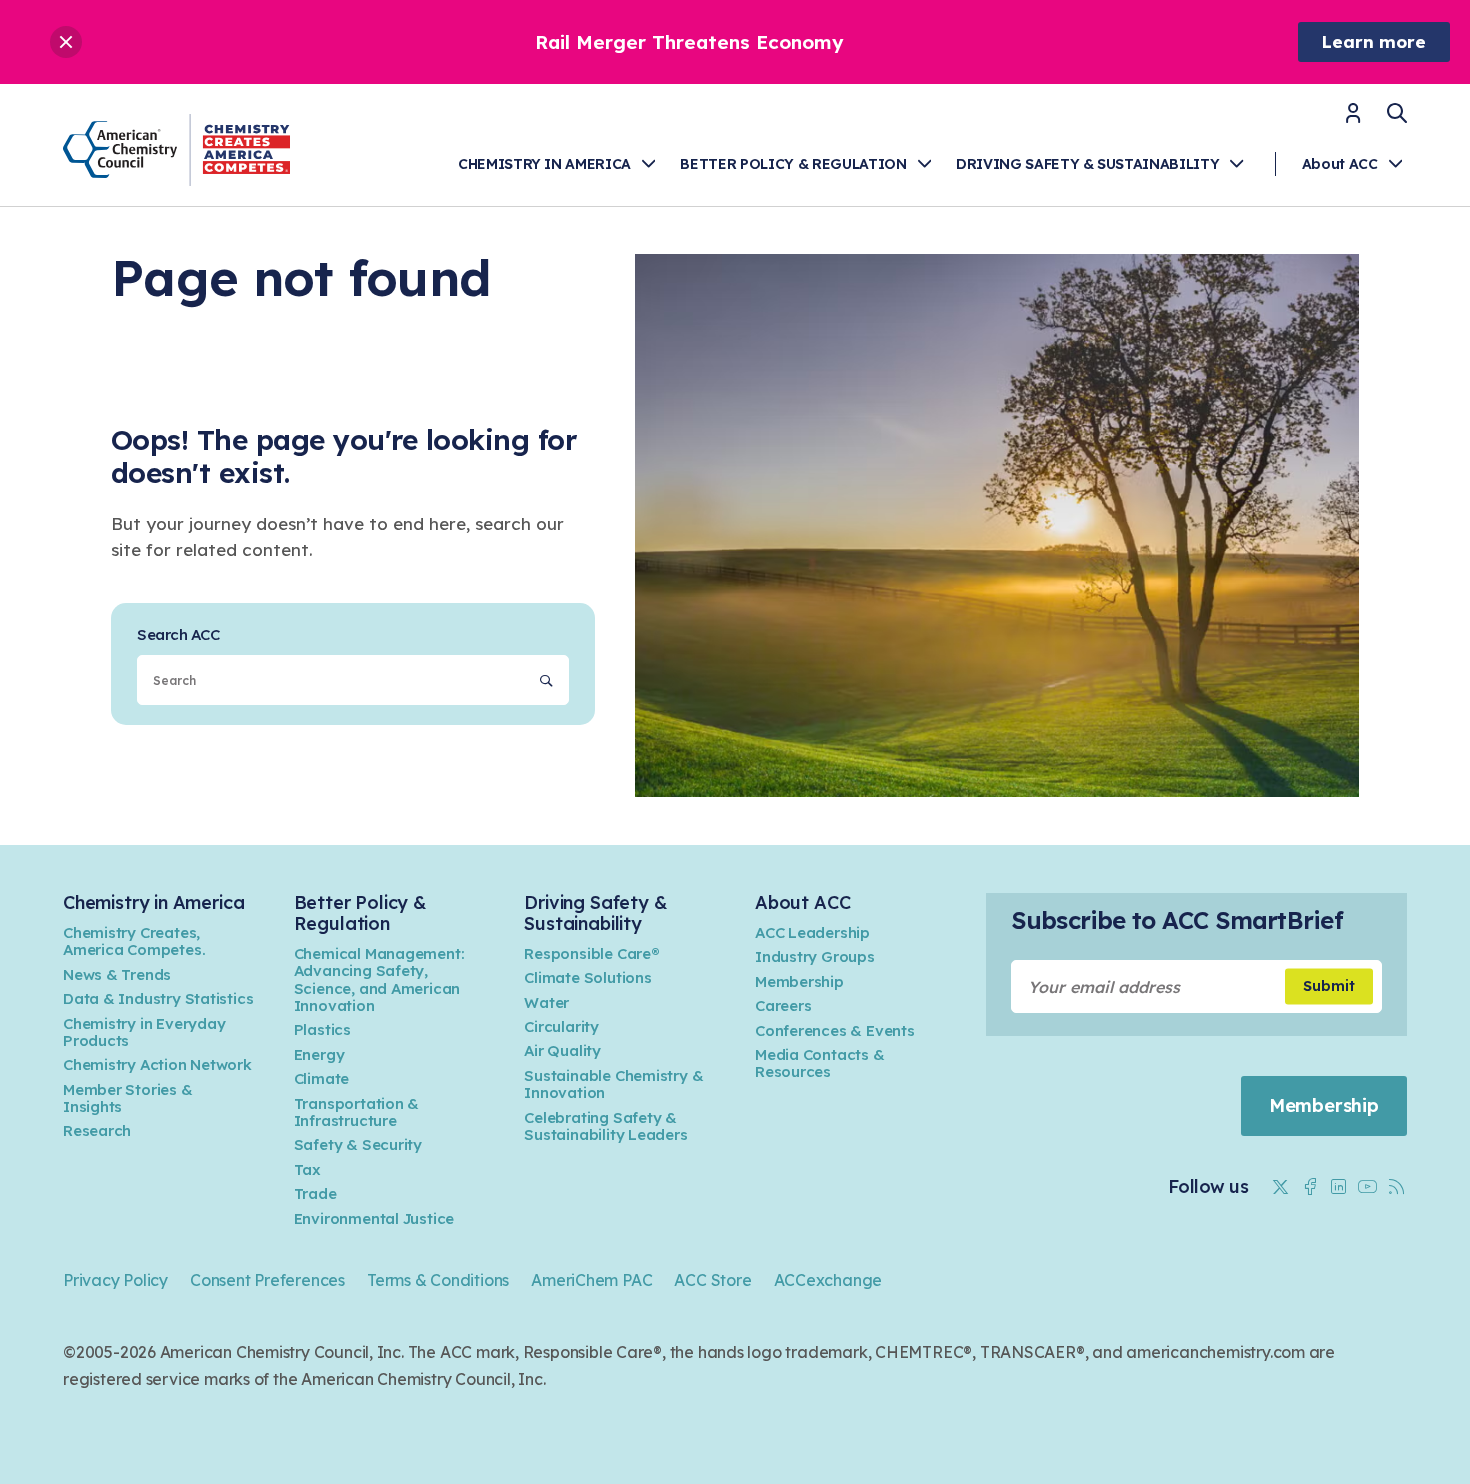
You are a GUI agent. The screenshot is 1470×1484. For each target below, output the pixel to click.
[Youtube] (1367, 1187)
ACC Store (712, 1280)
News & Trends (117, 974)
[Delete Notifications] (66, 42)
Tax (307, 1169)
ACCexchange (828, 1280)
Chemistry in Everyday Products (144, 1032)
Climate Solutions (587, 977)
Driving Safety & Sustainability (1087, 164)
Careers (783, 1005)
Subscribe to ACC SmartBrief (1177, 920)
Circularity (561, 1026)
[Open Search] (1397, 113)
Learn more (1374, 41)
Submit (1329, 986)
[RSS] (1396, 1187)
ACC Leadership (812, 932)
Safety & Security (358, 1144)
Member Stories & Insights (128, 1098)
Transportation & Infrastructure (357, 1112)
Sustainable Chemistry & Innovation (613, 1084)
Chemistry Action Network (157, 1064)
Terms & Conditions (438, 1280)
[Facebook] (1309, 1187)
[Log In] (1353, 119)
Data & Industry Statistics (158, 998)
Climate (322, 1078)
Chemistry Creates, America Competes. (134, 941)
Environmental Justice (374, 1218)
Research (97, 1130)
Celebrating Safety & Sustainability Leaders (605, 1126)
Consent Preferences (267, 1280)
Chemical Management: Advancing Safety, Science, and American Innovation (379, 979)
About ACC (1340, 164)
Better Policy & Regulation (793, 164)
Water (546, 1002)
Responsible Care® (591, 953)
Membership (799, 981)
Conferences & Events (835, 1030)
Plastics (322, 1029)
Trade (315, 1193)
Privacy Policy (115, 1280)
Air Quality (562, 1050)
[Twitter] (1280, 1187)
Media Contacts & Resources (820, 1063)
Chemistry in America (544, 164)
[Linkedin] (1338, 1187)
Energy (319, 1054)
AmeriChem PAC (591, 1280)
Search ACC (178, 634)
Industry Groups (815, 956)
